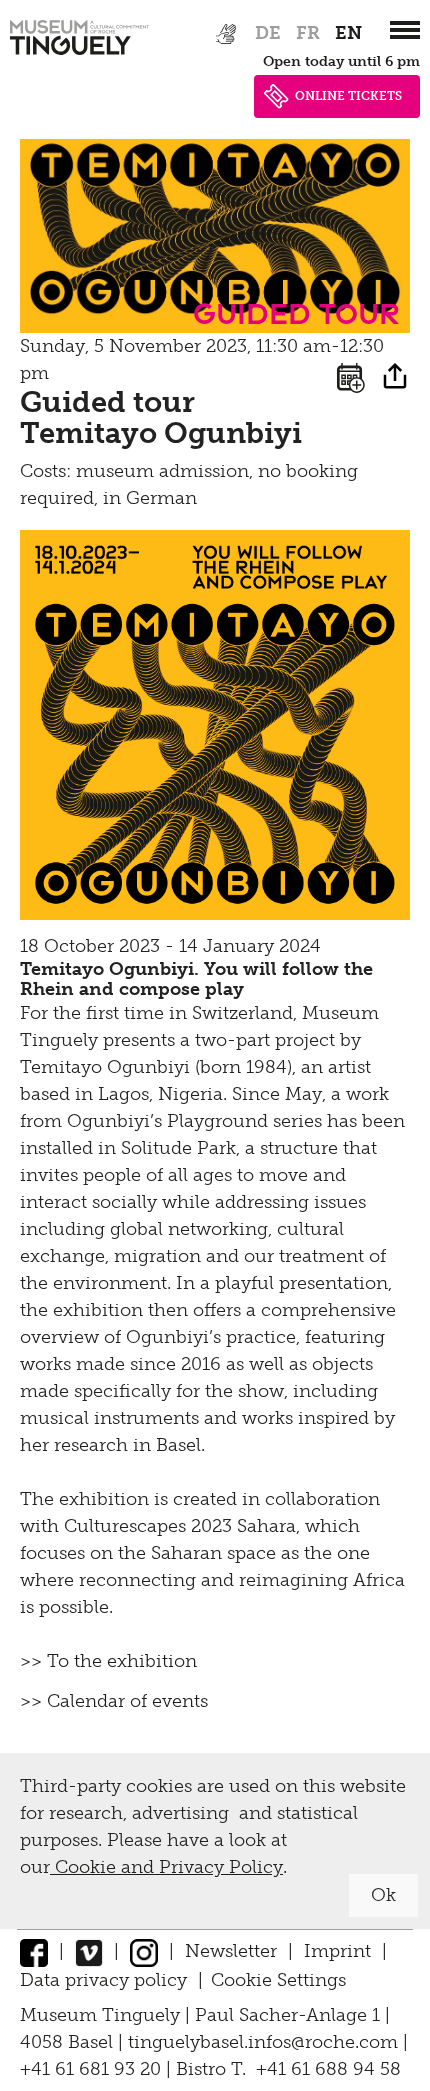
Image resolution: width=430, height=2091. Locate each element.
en (348, 33)
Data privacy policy (103, 1980)
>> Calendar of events (114, 1701)
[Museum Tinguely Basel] (79, 55)
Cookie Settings (278, 1980)
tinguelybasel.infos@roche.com (265, 2042)
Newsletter (231, 1951)
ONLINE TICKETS (348, 96)
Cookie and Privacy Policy (166, 1867)
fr (308, 33)
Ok (383, 1895)
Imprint (337, 1951)
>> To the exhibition (108, 1661)
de (268, 33)
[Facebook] (34, 1951)
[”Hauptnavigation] (405, 30)
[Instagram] (144, 1951)
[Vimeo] (89, 1951)
